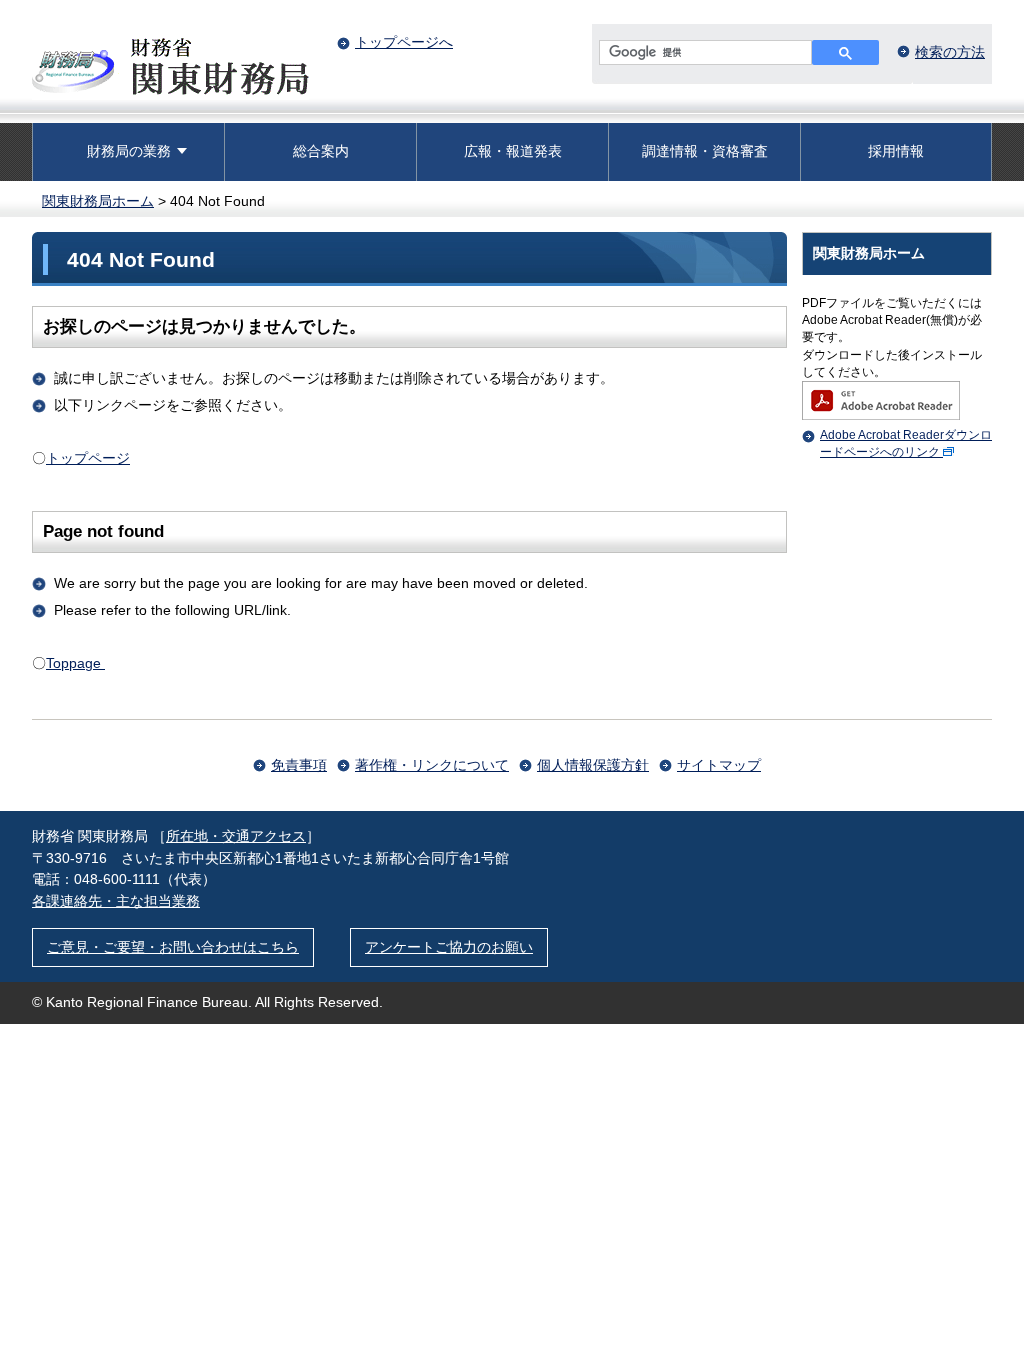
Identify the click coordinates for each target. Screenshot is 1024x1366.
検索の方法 (950, 52)
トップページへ (404, 42)
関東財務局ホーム (98, 201)
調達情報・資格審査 (705, 151)
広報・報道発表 (513, 151)
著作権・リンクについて (432, 765)
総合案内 (321, 151)
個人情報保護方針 (593, 765)
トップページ (88, 458)
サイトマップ (719, 765)
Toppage (75, 663)
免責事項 (299, 765)
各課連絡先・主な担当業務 (116, 901)
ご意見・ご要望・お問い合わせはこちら (173, 947)
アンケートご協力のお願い (449, 947)
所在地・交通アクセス (236, 836)
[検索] (845, 52)
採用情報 (896, 151)
